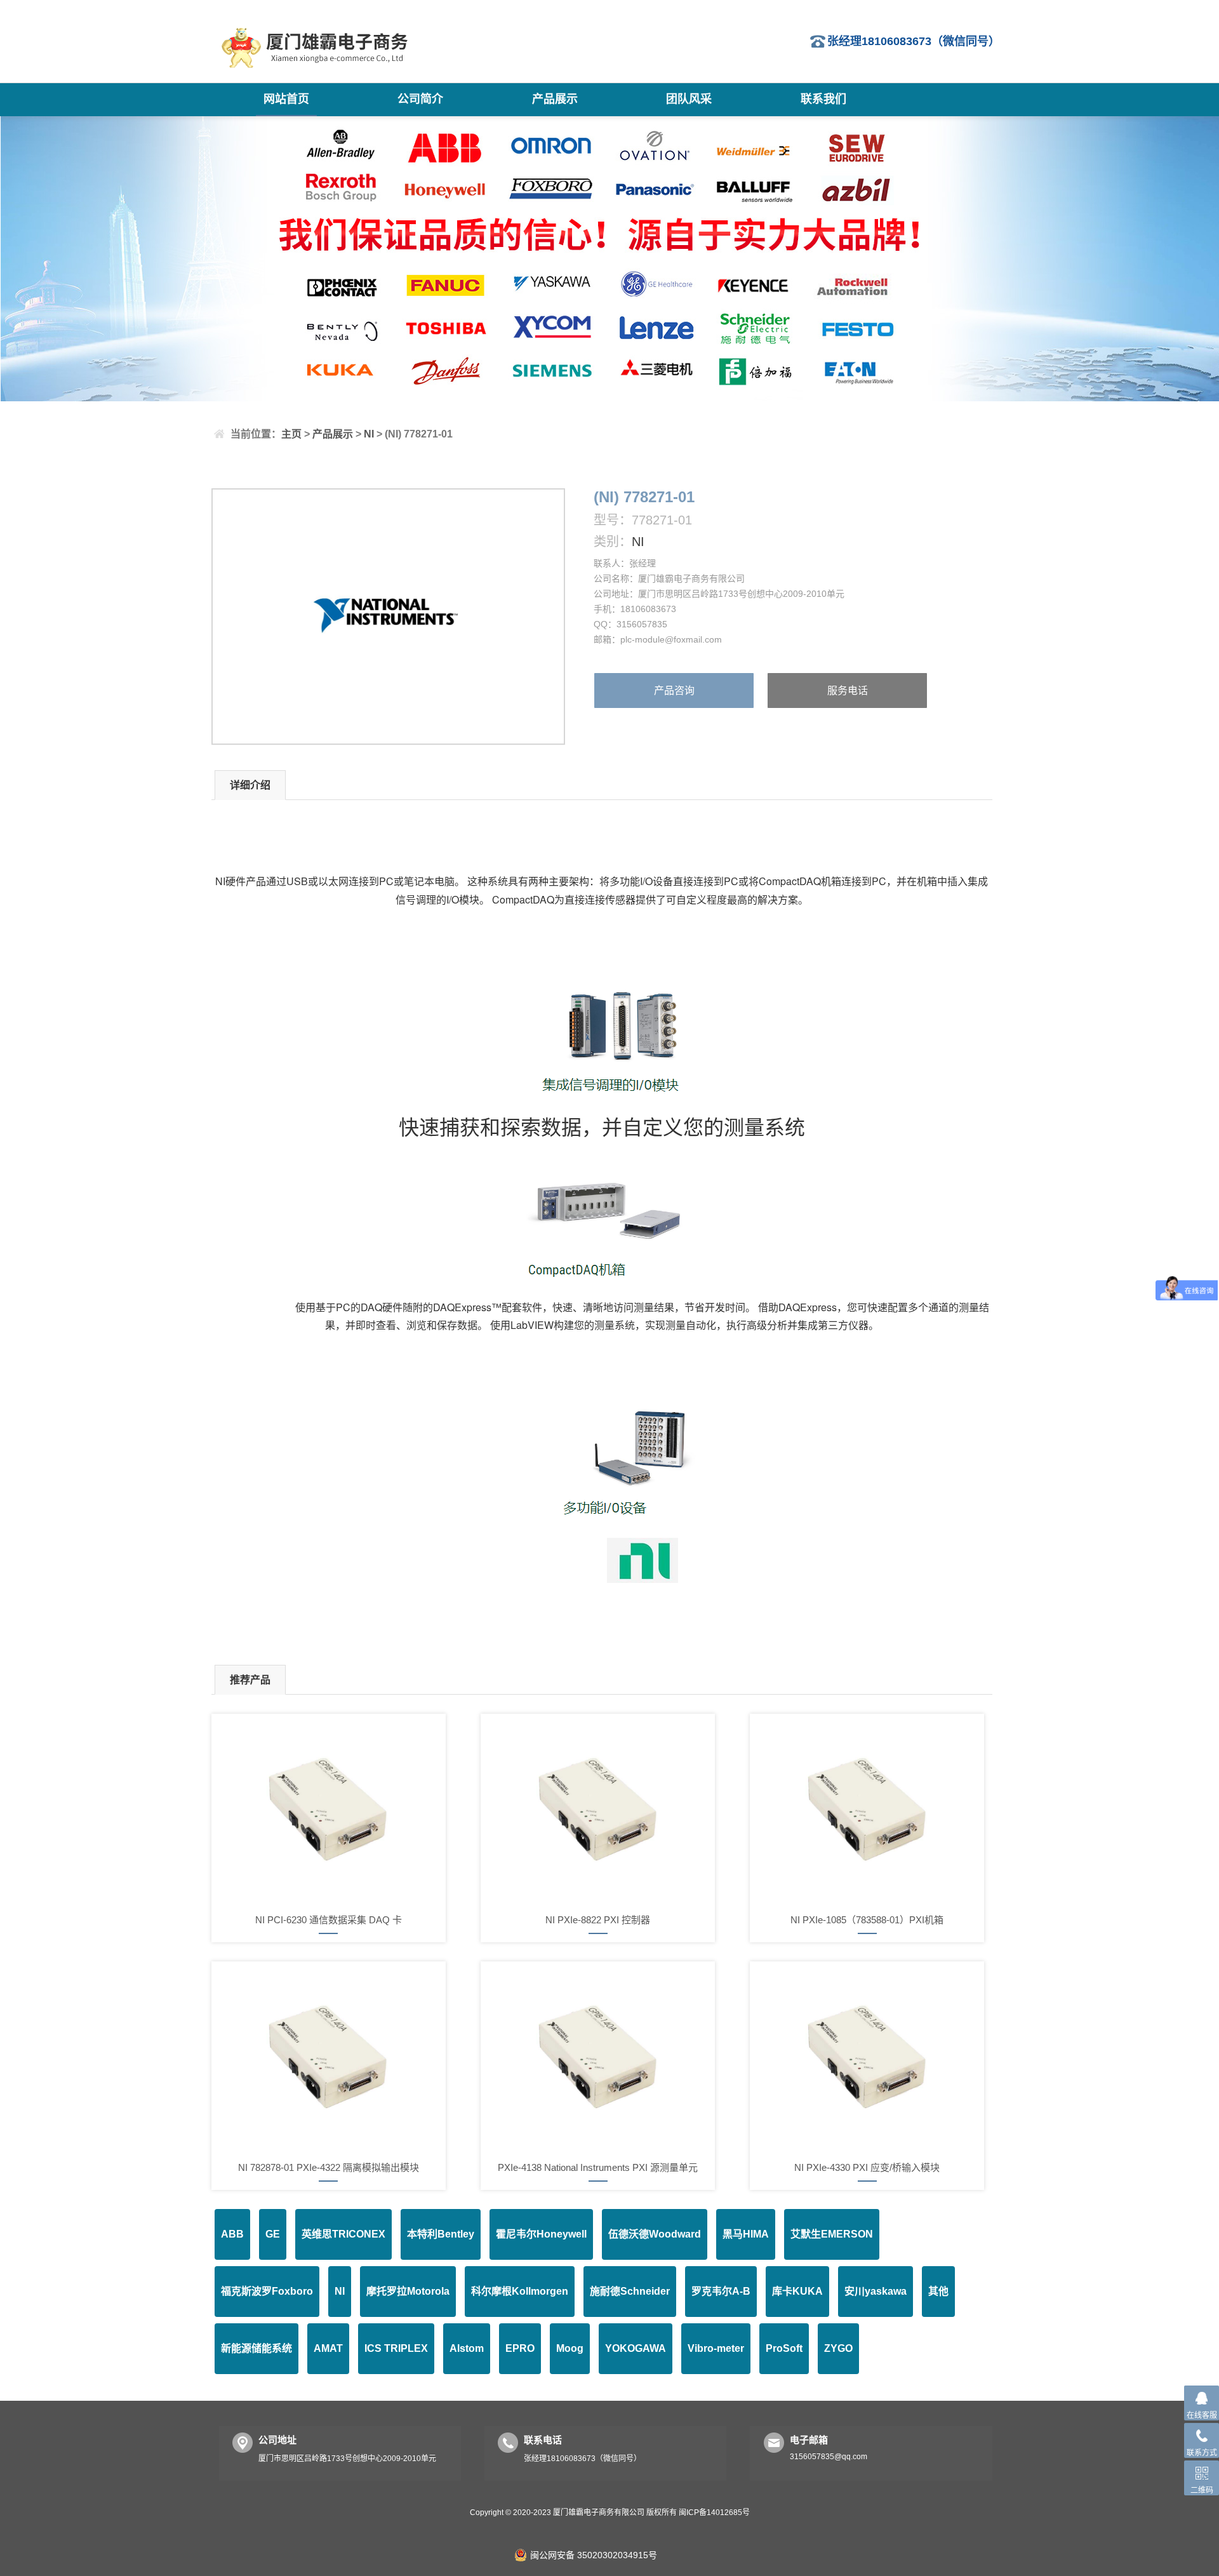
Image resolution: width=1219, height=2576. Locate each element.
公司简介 (420, 99)
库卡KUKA (797, 2291)
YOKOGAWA (636, 2348)
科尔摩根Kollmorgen (520, 2291)
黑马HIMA (746, 2234)
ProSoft (784, 2348)
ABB (232, 2234)
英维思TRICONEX (343, 2234)
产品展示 (555, 99)
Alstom (467, 2348)
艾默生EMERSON (832, 2234)
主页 (291, 434)
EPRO (520, 2348)
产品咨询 (674, 691)
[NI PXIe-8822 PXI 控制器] (598, 1809)
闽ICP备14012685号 (714, 2513)
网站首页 (286, 99)
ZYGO (838, 2348)
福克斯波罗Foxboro (267, 2291)
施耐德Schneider (630, 2291)
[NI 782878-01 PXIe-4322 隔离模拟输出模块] (329, 2057)
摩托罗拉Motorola (408, 2291)
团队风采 (689, 99)
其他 (938, 2291)
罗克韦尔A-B (721, 2291)
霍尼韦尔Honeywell (541, 2234)
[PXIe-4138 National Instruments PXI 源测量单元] (598, 2057)
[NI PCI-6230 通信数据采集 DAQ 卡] (329, 1809)
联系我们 (823, 99)
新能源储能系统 (256, 2348)
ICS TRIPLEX (396, 2348)
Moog (570, 2348)
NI (369, 434)
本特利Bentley (441, 2234)
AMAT (328, 2348)
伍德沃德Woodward (655, 2234)
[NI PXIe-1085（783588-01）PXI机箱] (867, 1809)
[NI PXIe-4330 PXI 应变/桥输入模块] (867, 2057)
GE (273, 2234)
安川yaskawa (876, 2291)
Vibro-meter (716, 2348)
